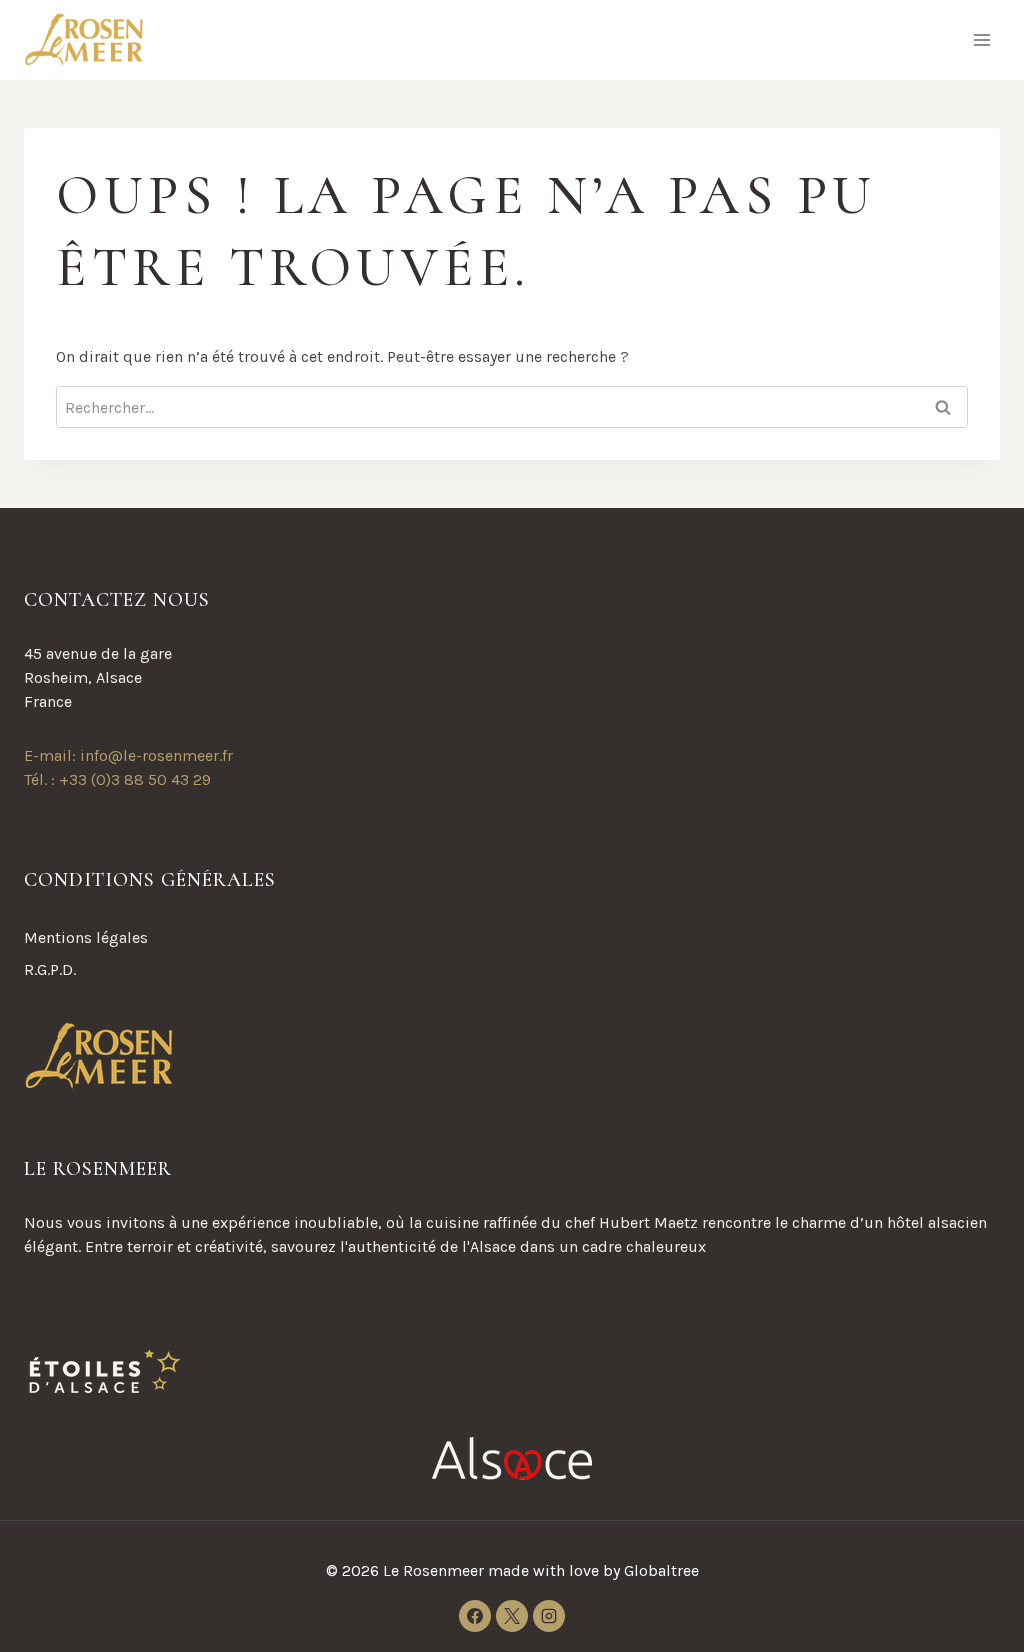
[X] (512, 1616)
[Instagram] (549, 1616)
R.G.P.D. (50, 969)
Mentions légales (86, 937)
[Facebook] (475, 1616)
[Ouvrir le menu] (981, 39)
